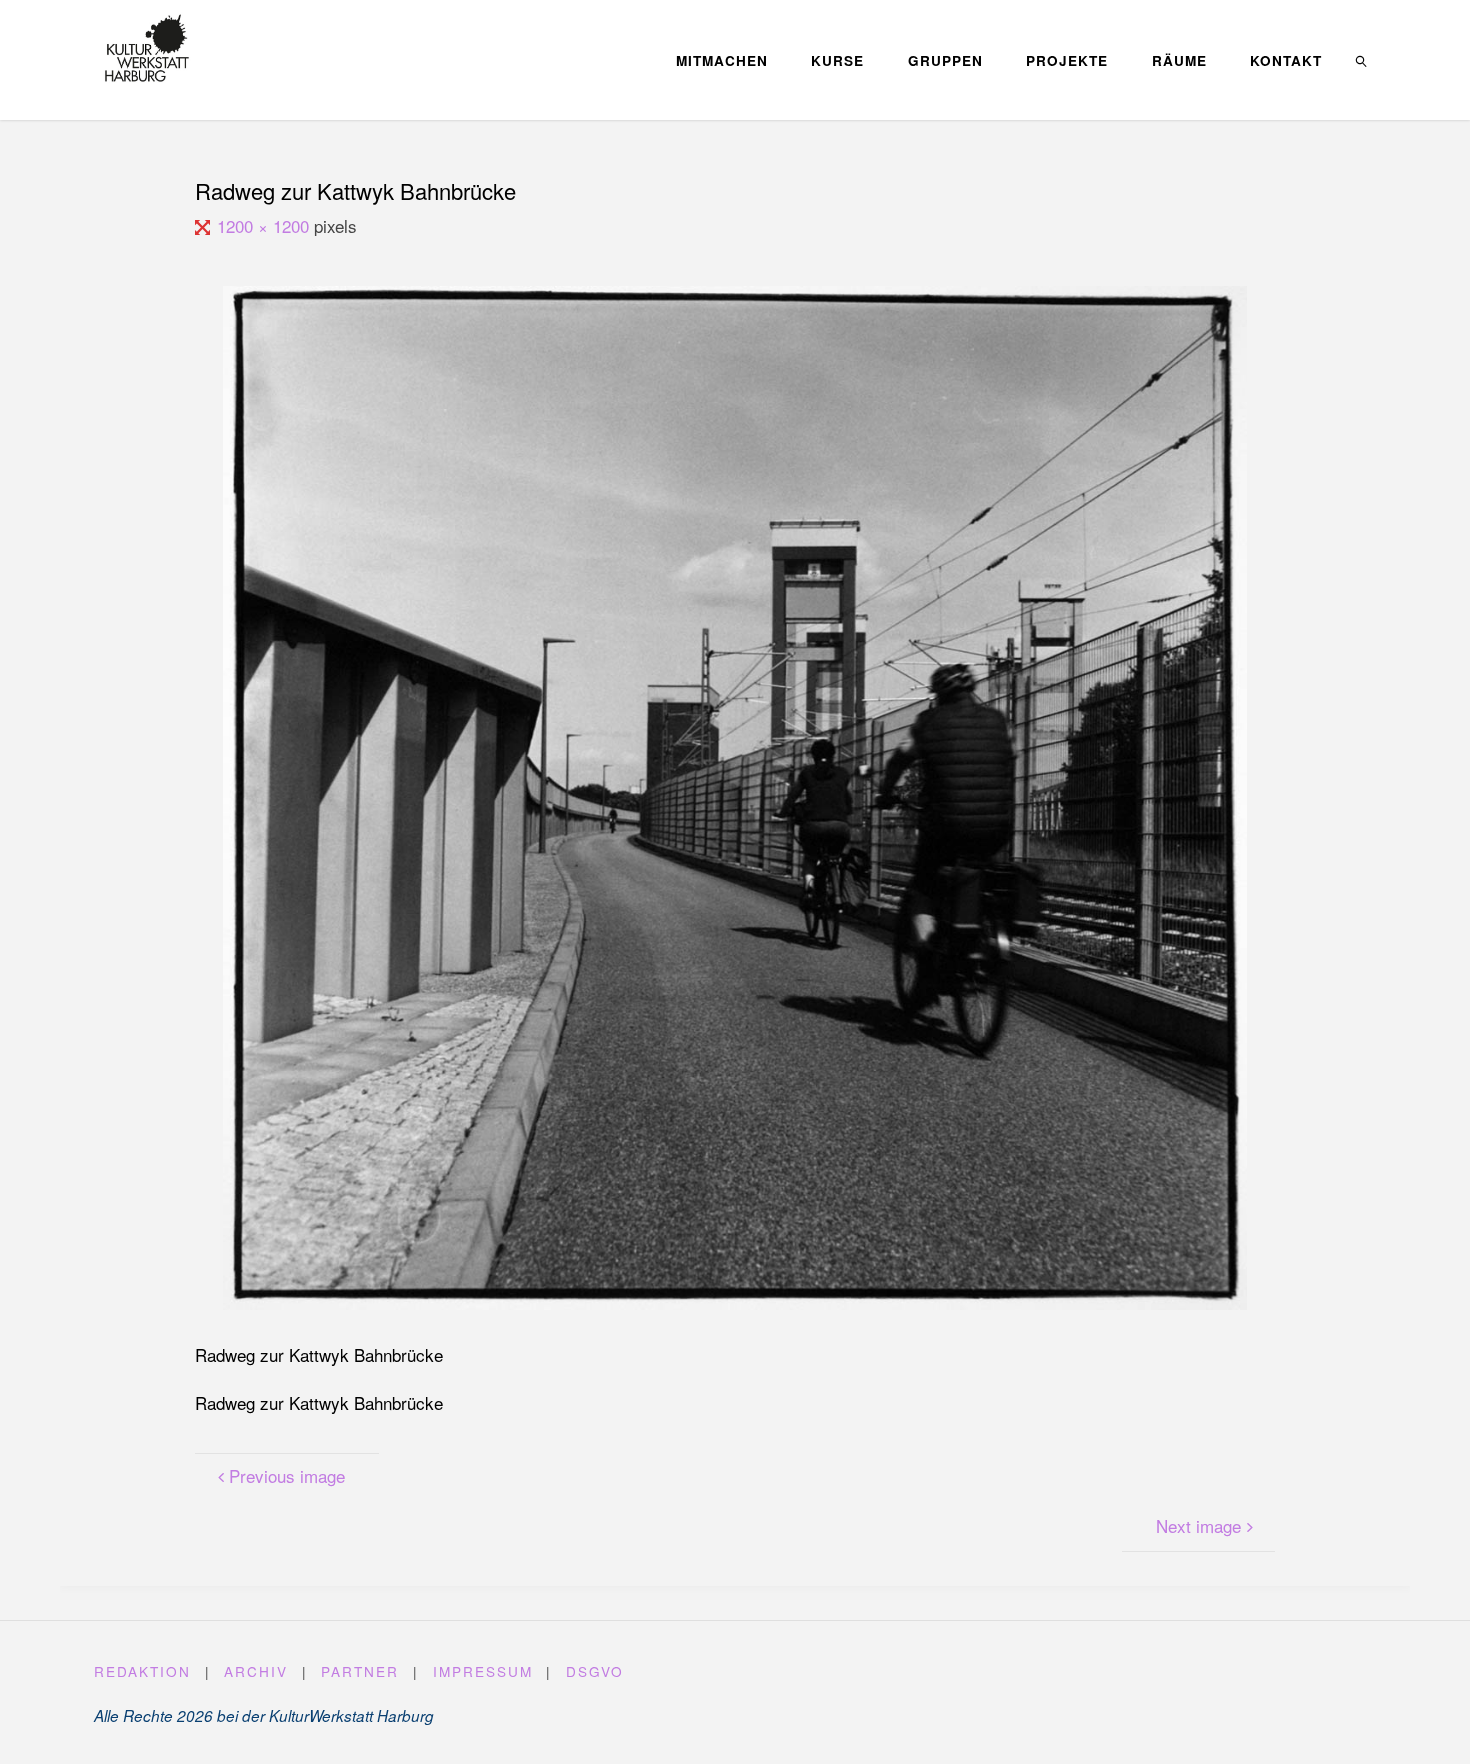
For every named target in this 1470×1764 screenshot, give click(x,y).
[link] (1362, 60)
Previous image (287, 1475)
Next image (1198, 1525)
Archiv (256, 1671)
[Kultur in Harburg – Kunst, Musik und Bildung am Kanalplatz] (146, 48)
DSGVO (595, 1671)
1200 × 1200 (265, 225)
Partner (360, 1671)
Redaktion (142, 1671)
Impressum (483, 1671)
